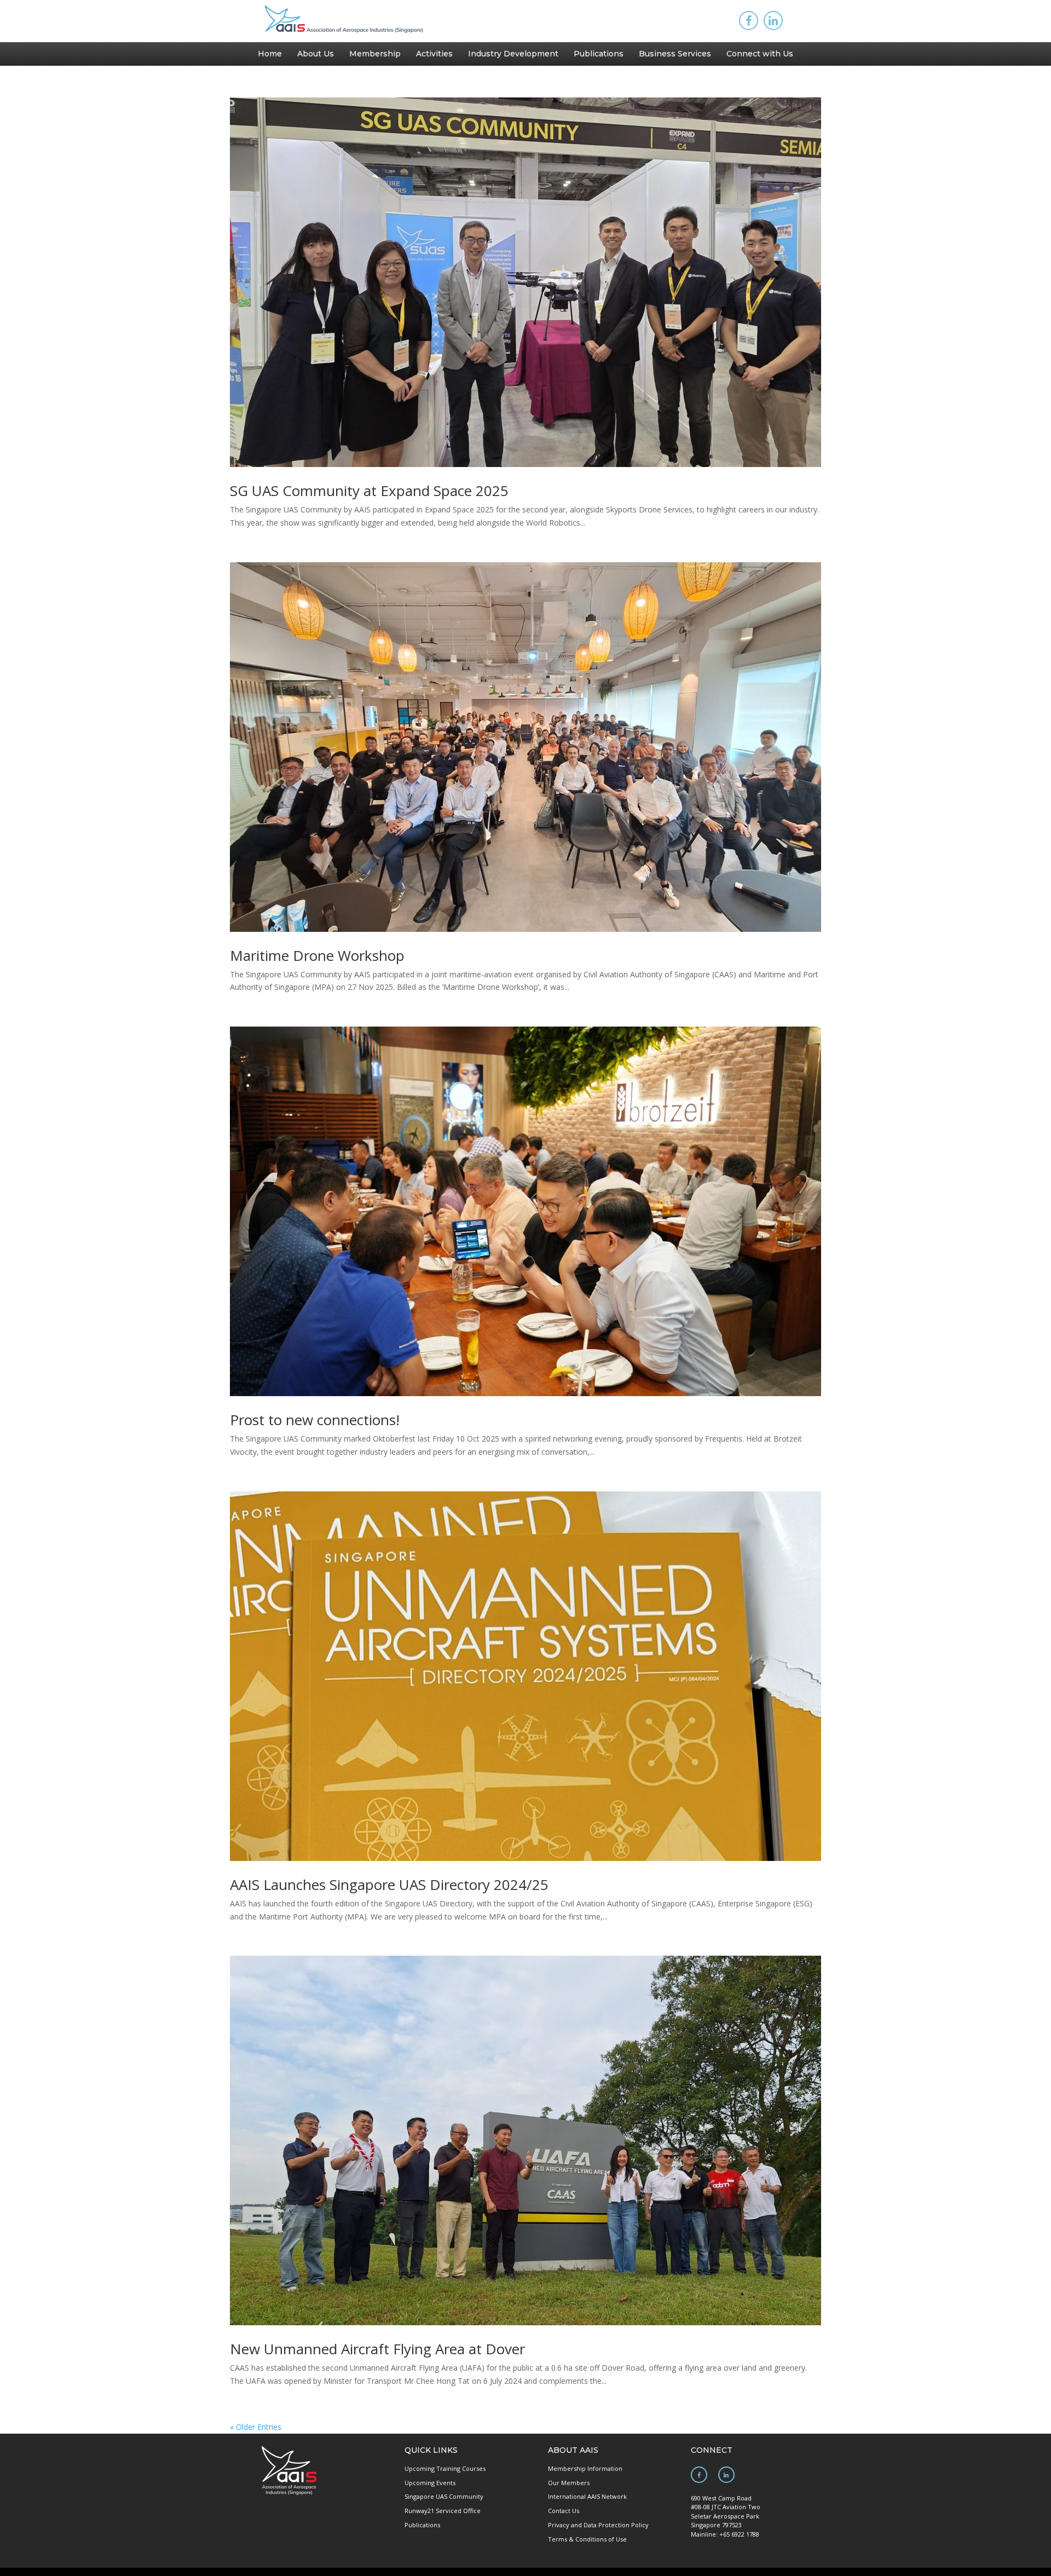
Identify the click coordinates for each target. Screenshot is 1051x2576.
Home (270, 54)
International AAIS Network (587, 2496)
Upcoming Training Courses (445, 2468)
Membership (375, 54)
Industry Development (513, 54)
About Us (316, 54)
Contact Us (564, 2511)
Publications (599, 54)
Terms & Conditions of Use (587, 2539)
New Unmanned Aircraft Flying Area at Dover (377, 2349)
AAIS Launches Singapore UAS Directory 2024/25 (389, 1885)
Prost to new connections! (315, 1420)
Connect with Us (760, 54)
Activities (434, 54)
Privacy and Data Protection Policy (598, 2525)
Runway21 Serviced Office (443, 2511)
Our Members (569, 2483)
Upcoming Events (430, 2483)
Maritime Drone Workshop (317, 955)
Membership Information (585, 2468)
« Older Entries (256, 2427)
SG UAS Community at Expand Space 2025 (369, 491)
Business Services (675, 54)
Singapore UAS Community (444, 2496)
